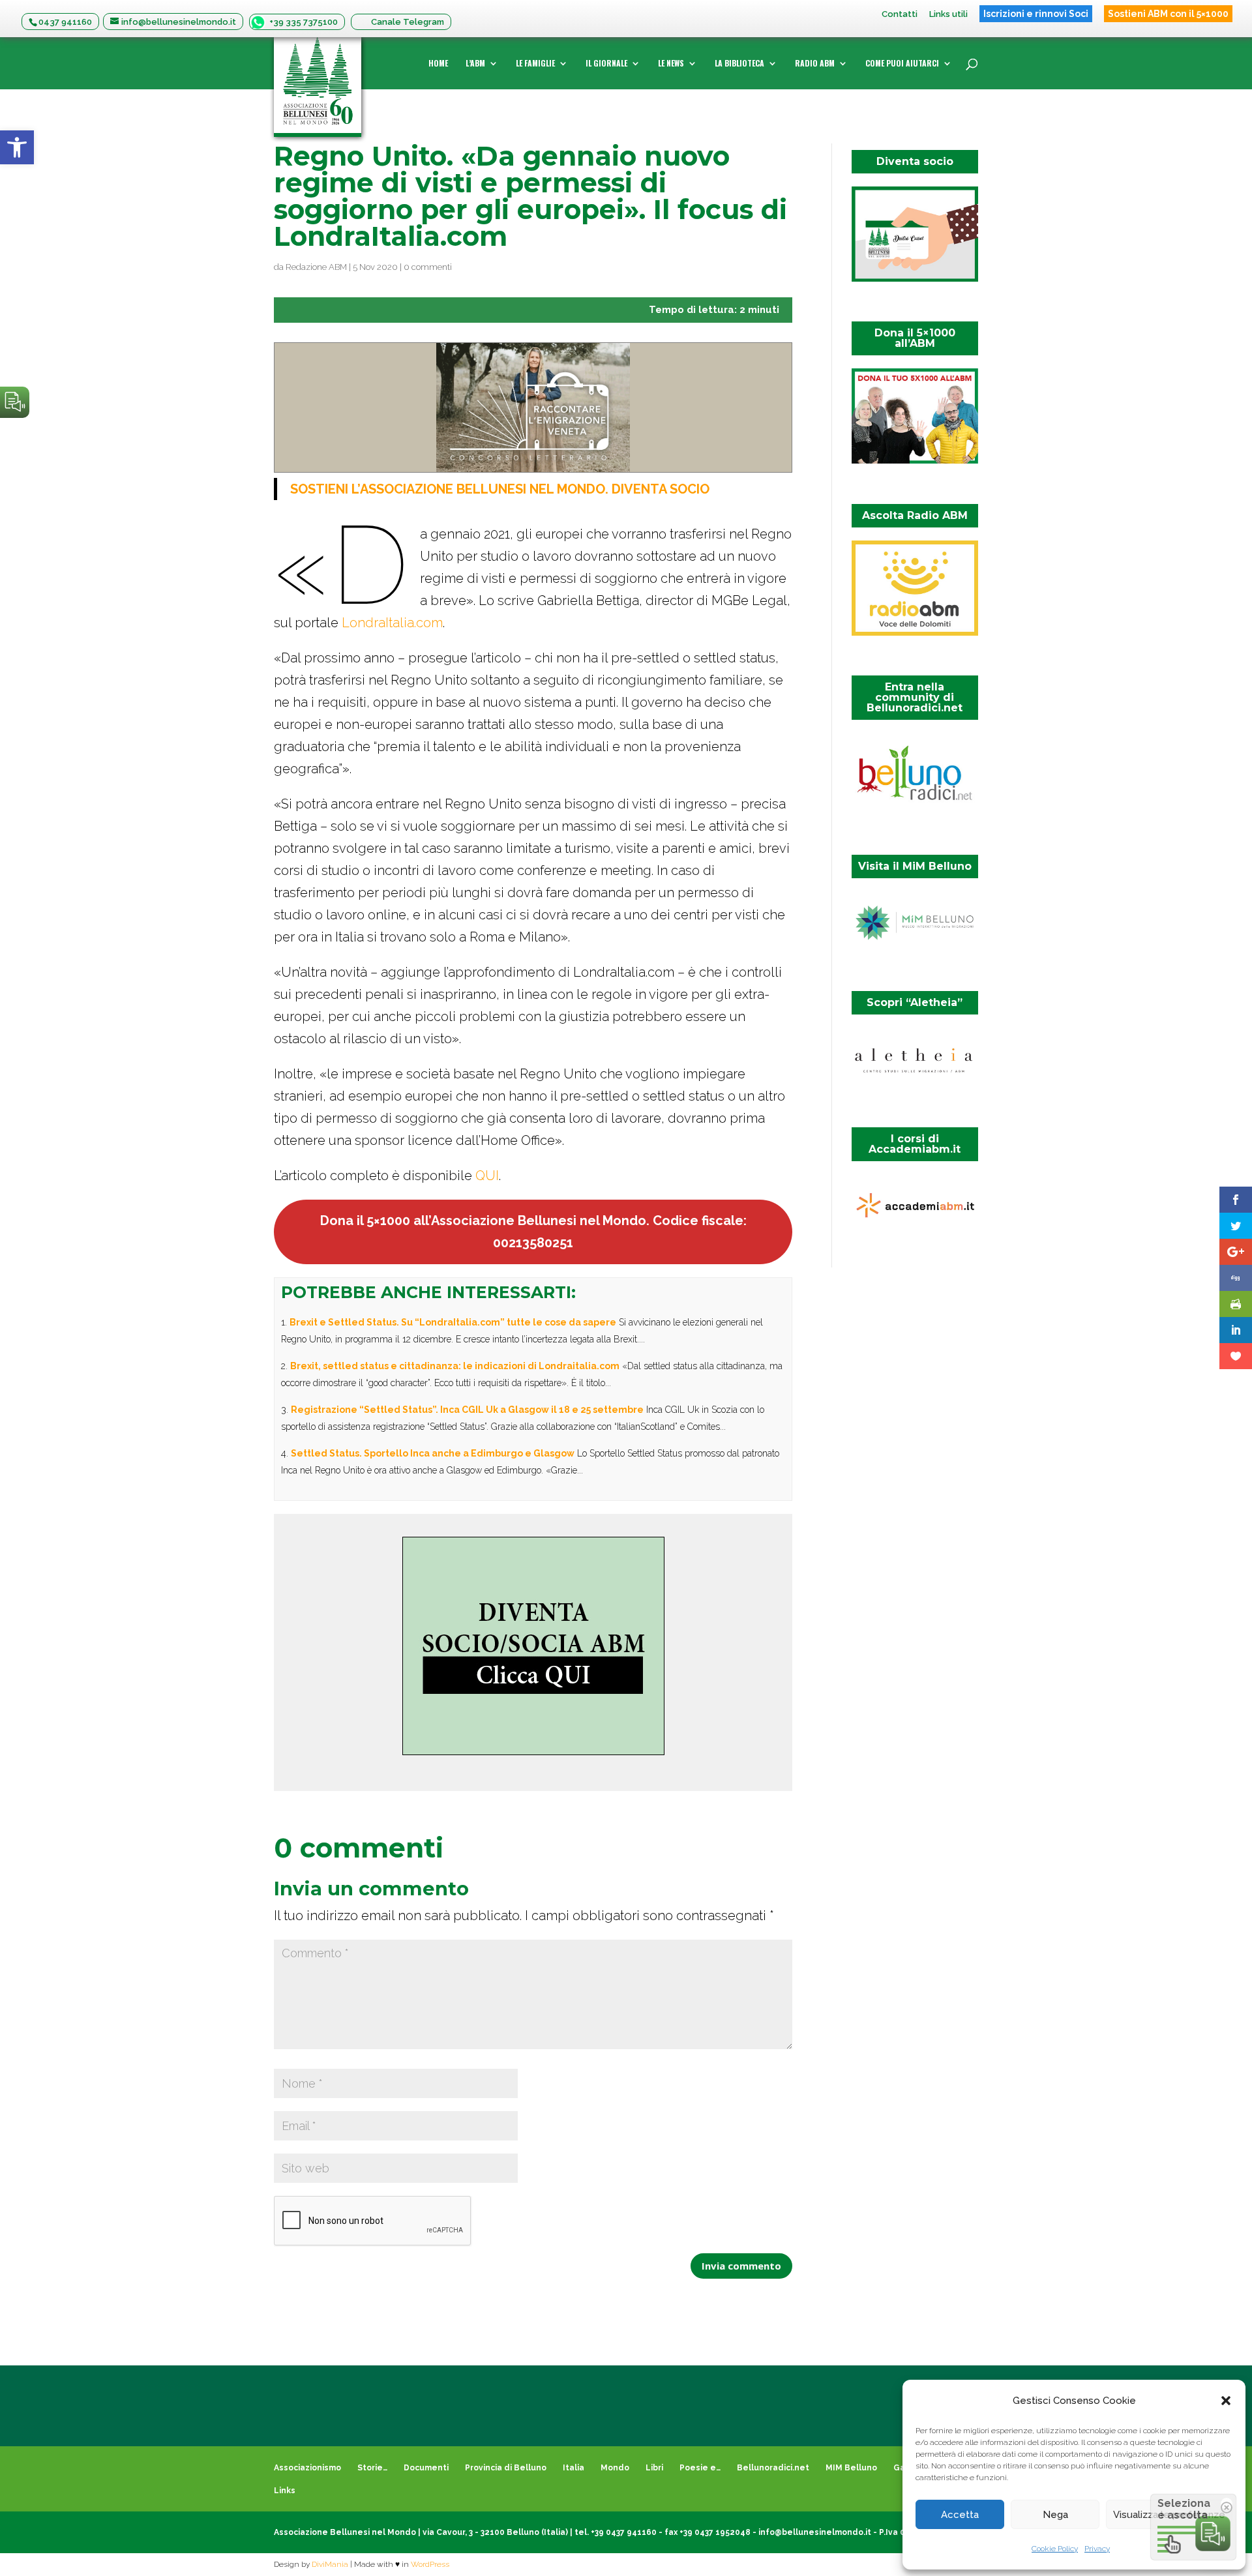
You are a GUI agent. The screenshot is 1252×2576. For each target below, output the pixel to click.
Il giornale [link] (606, 64)
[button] (1226, 2401)
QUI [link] (487, 1176)
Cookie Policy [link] (1055, 2549)
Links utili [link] (948, 14)
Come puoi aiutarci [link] (902, 64)
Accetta (960, 2515)
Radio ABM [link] (815, 64)
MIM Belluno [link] (851, 2468)
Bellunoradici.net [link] (773, 2468)
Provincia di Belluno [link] (506, 2468)
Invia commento (741, 2266)
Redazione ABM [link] (316, 267)
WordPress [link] (430, 2564)
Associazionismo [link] (307, 2468)
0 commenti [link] (428, 267)
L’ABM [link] (475, 64)
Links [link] (285, 2491)
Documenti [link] (426, 2468)
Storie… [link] (372, 2468)
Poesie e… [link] (700, 2468)
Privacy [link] (1097, 2549)
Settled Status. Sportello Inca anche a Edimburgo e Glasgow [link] (433, 1453)
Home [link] (438, 64)
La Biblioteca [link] (739, 64)
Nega (1055, 2515)
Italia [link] (574, 2468)
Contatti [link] (900, 14)
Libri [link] (654, 2468)
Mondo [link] (615, 2468)
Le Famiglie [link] (535, 64)
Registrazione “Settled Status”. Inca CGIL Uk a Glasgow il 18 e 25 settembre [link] (467, 1410)
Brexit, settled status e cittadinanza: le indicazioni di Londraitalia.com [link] (455, 1366)
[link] (17, 147)
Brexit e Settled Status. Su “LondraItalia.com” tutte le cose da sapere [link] (453, 1322)
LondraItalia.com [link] (392, 623)
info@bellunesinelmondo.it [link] (815, 2532)
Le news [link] (671, 64)
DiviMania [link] (330, 2564)
